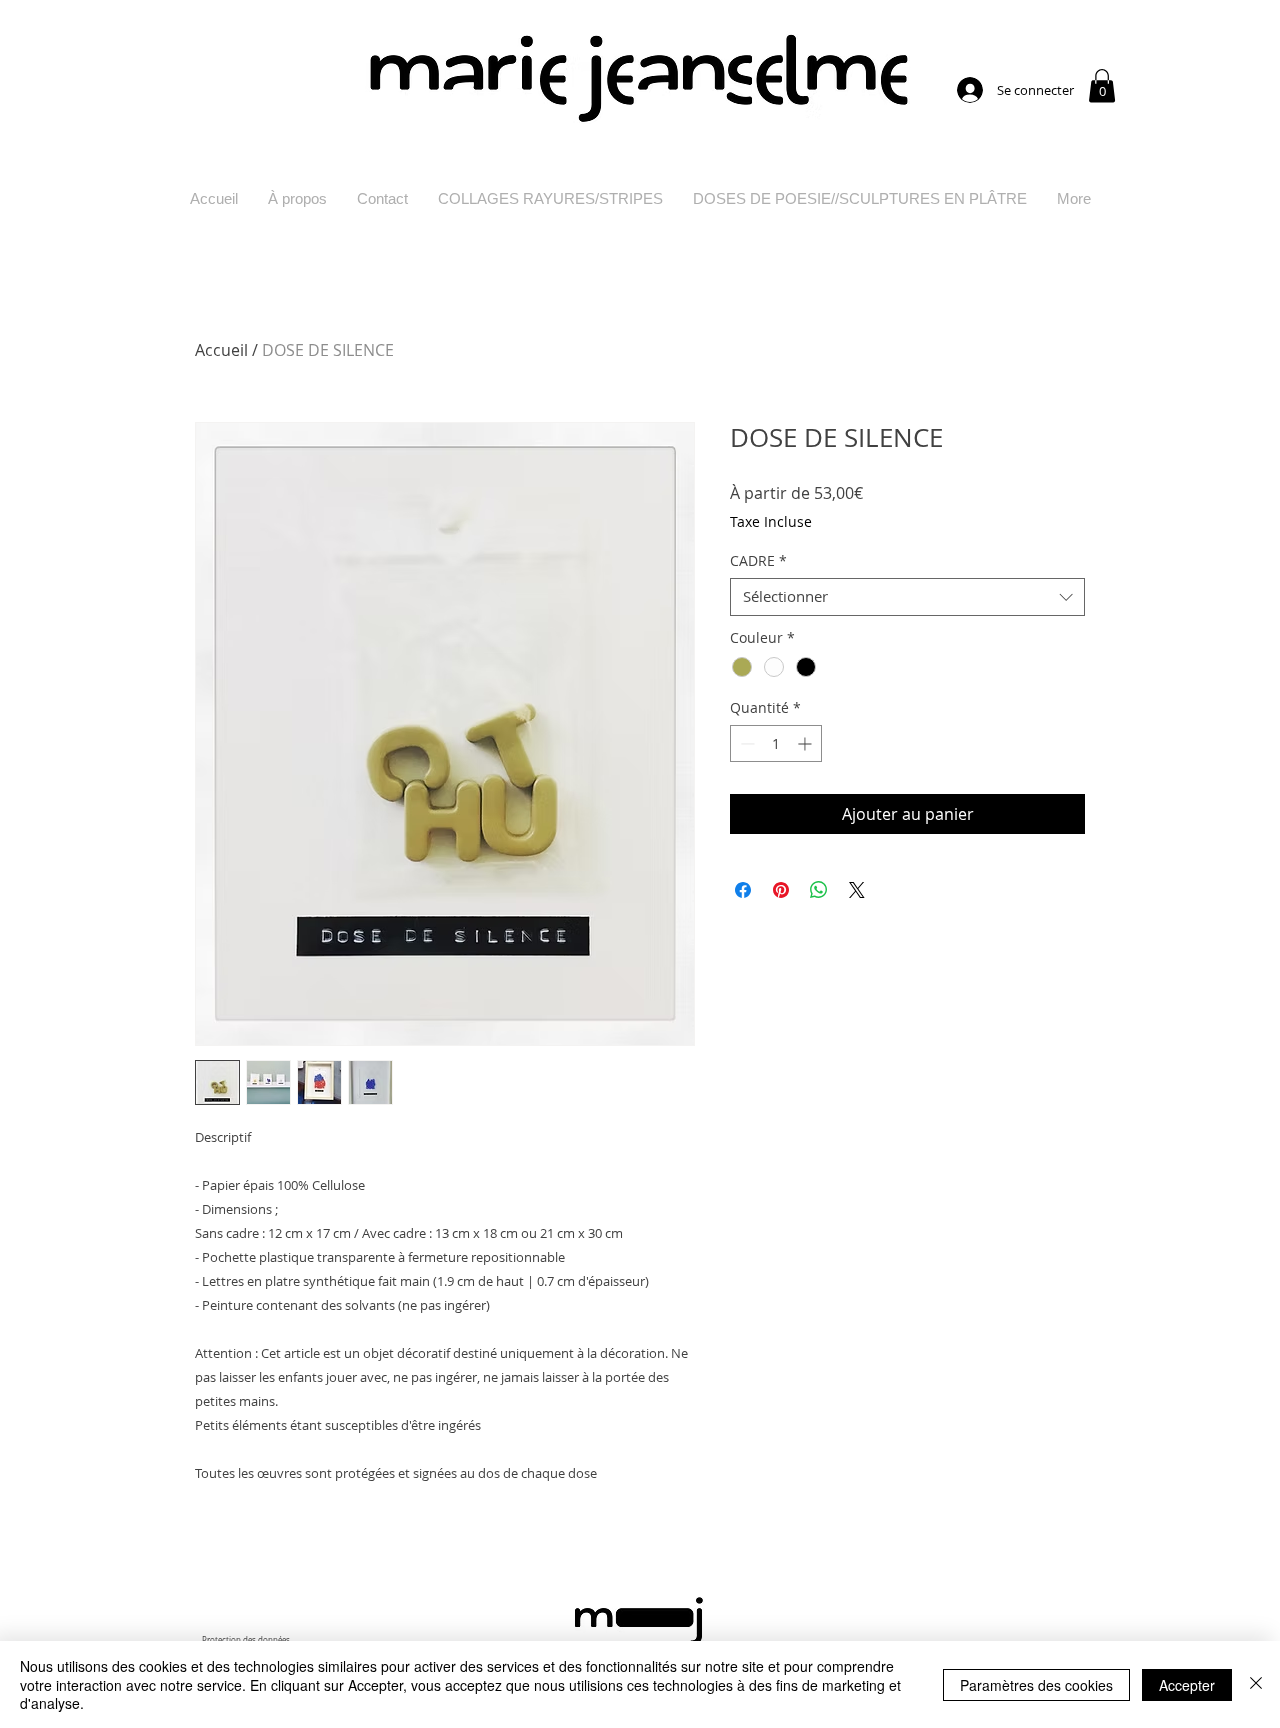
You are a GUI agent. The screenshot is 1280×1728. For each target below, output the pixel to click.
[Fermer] (1256, 1684)
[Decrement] (745, 743)
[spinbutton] (776, 743)
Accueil (221, 350)
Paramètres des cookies (1036, 1685)
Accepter (1187, 1685)
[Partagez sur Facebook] (743, 890)
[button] (1102, 85)
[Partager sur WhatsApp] (819, 890)
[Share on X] (857, 890)
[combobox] (907, 597)
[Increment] (806, 743)
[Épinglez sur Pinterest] (781, 890)
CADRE (758, 561)
